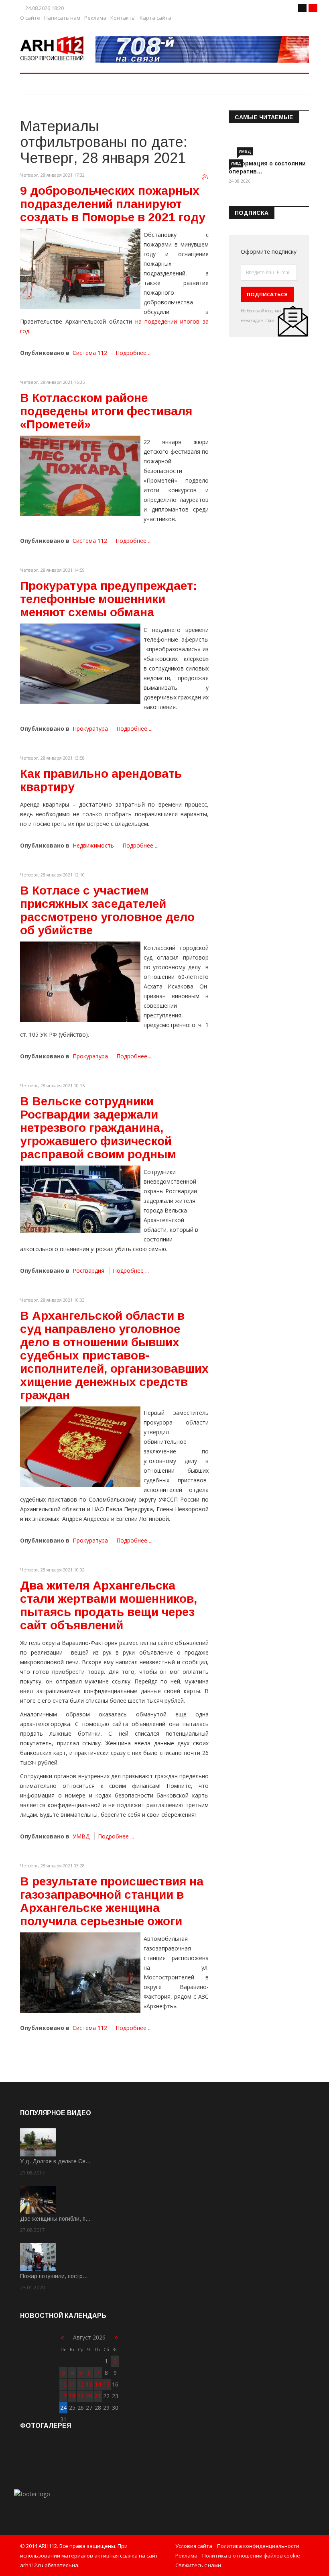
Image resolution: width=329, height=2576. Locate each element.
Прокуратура (90, 729)
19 (81, 2396)
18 (72, 2396)
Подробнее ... (134, 353)
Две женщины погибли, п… (55, 2219)
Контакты (123, 18)
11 (72, 2384)
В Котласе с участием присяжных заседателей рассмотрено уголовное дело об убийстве (107, 910)
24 (63, 2408)
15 (106, 2384)
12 (81, 2384)
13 (89, 2384)
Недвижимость (93, 845)
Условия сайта (194, 2546)
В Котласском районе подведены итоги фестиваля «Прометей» (106, 411)
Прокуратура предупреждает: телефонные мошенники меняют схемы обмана (109, 599)
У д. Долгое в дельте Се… (55, 2161)
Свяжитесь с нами (198, 2565)
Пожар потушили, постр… (54, 2276)
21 (98, 2396)
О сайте (30, 18)
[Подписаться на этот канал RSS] (205, 177)
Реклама (95, 18)
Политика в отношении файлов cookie (251, 2556)
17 (63, 2396)
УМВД (81, 1836)
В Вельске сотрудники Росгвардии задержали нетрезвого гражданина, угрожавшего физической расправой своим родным (98, 1128)
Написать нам (62, 18)
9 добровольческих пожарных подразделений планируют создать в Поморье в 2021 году (113, 204)
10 (63, 2384)
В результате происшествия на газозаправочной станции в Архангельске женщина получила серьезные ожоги (112, 1901)
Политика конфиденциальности (258, 2546)
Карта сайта (155, 18)
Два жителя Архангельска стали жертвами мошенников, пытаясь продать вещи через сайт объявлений (109, 1605)
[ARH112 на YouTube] (202, 49)
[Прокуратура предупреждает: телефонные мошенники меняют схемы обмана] (80, 664)
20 (89, 2396)
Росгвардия (88, 1271)
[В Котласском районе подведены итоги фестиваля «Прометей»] (80, 476)
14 (98, 2384)
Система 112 (90, 353)
